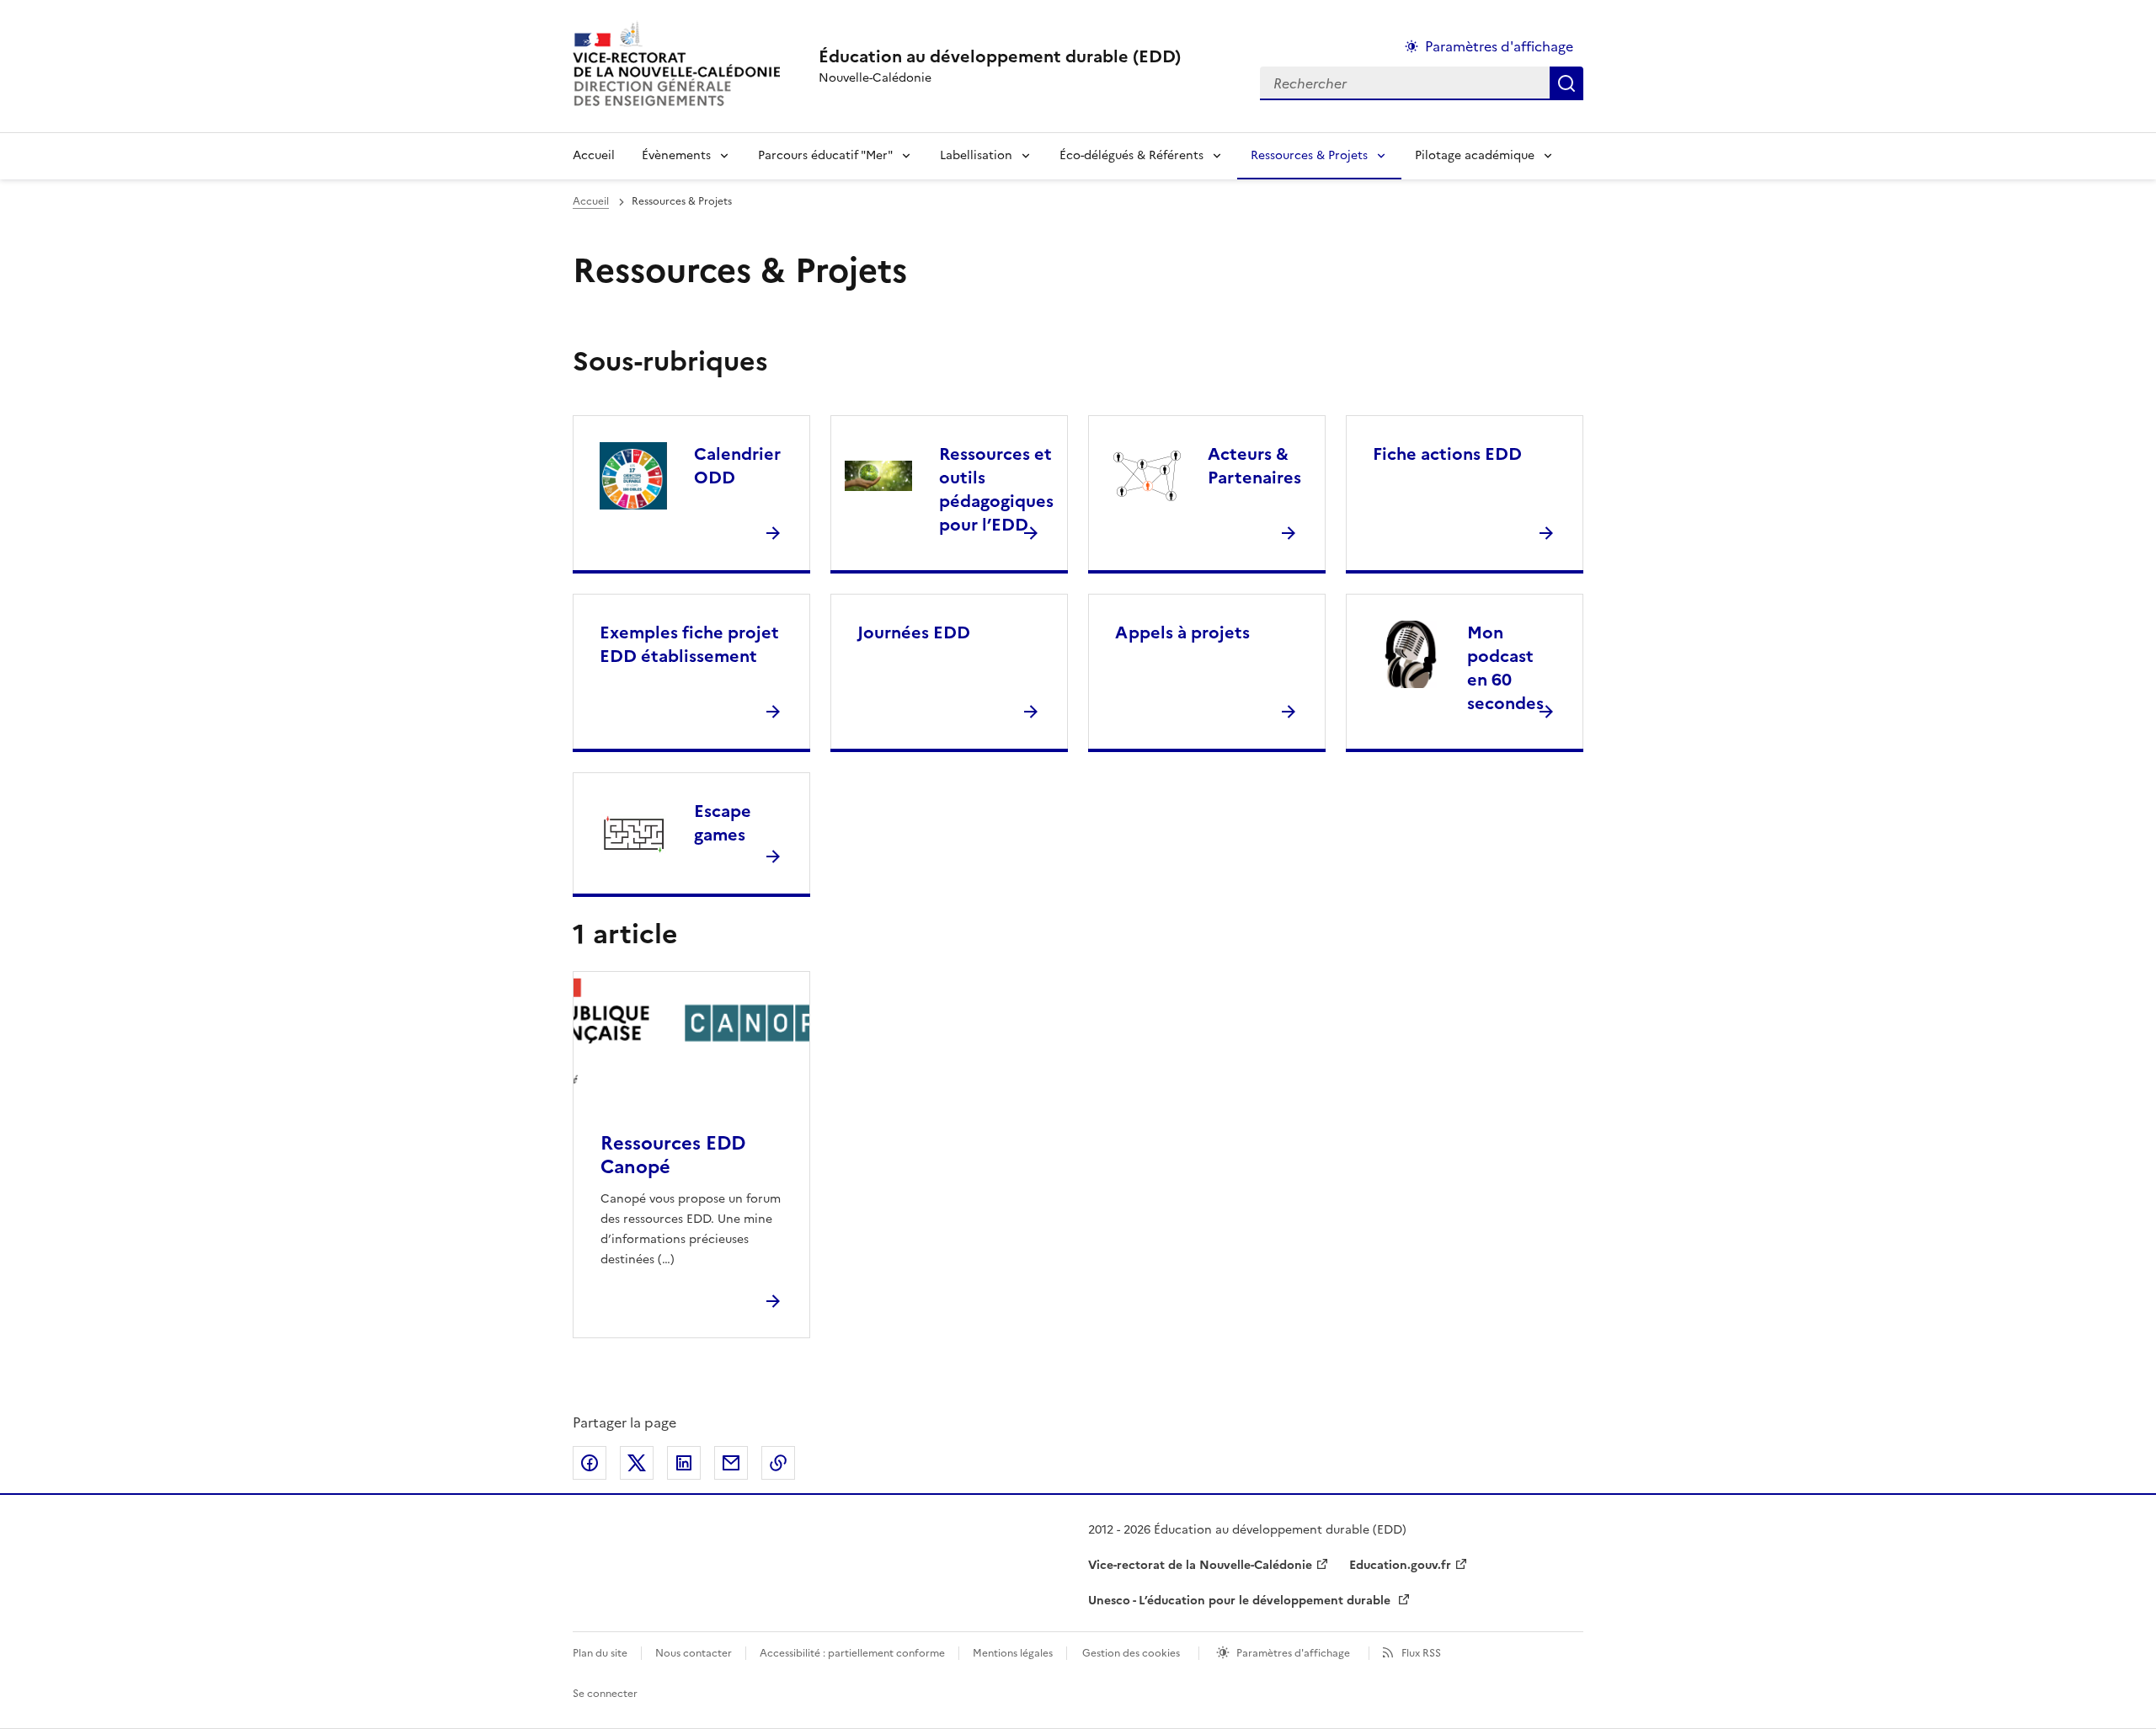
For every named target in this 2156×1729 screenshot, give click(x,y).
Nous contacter (694, 1653)
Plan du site (600, 1653)
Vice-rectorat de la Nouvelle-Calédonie (1200, 1565)
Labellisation (976, 155)
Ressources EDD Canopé (673, 1155)
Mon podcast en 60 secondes (1505, 668)
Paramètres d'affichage (1499, 46)
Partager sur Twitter (637, 1463)
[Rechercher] (1566, 83)
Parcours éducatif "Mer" (825, 155)
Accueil (594, 155)
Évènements (676, 155)
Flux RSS (1421, 1653)
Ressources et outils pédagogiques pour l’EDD (996, 489)
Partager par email (731, 1463)
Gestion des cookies (1131, 1653)
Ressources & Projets (1309, 155)
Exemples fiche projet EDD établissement (689, 644)
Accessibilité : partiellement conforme (852, 1653)
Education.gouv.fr (1400, 1565)
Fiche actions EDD (1447, 454)
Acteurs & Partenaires (1254, 466)
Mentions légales (1013, 1653)
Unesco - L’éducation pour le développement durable (1241, 1601)
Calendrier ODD (737, 466)
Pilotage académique (1475, 155)
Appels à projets (1182, 632)
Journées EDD (914, 632)
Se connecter (605, 1694)
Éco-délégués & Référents (1131, 155)
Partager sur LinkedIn (684, 1463)
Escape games (723, 823)
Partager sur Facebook (590, 1463)
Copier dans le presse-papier (778, 1463)
